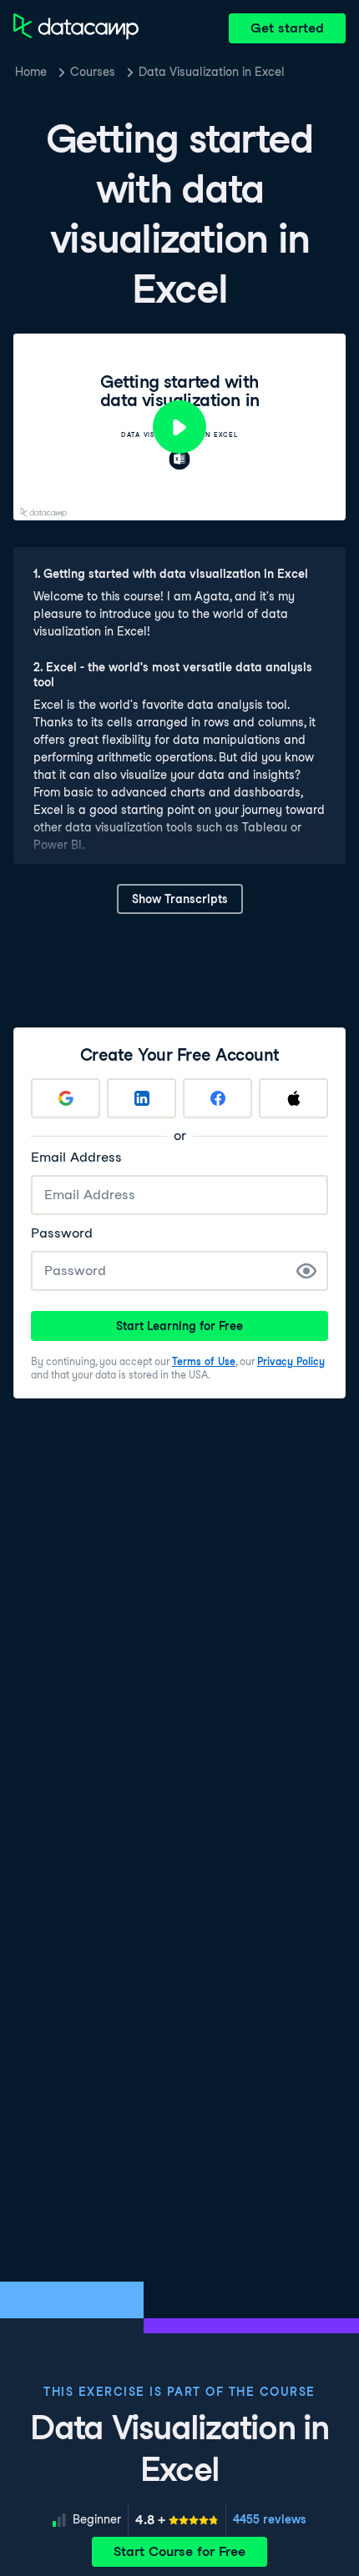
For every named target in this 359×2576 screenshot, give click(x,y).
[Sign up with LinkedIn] (142, 1098)
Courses (93, 72)
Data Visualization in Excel (212, 72)
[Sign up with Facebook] (217, 1098)
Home (31, 72)
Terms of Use (204, 1361)
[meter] (177, 2520)
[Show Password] (306, 1271)
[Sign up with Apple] (293, 1098)
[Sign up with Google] (66, 1098)
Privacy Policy (291, 1361)
